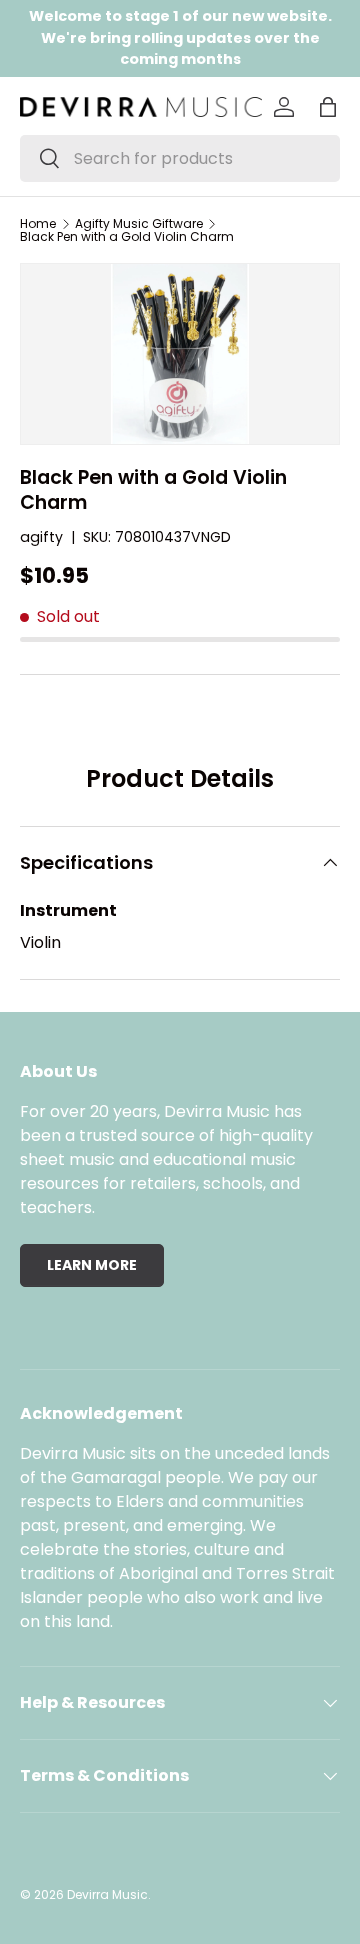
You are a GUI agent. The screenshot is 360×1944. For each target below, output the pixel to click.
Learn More (92, 1265)
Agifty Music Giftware (139, 224)
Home (38, 224)
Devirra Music (107, 1894)
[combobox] (180, 158)
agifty (41, 537)
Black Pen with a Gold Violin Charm (127, 237)
